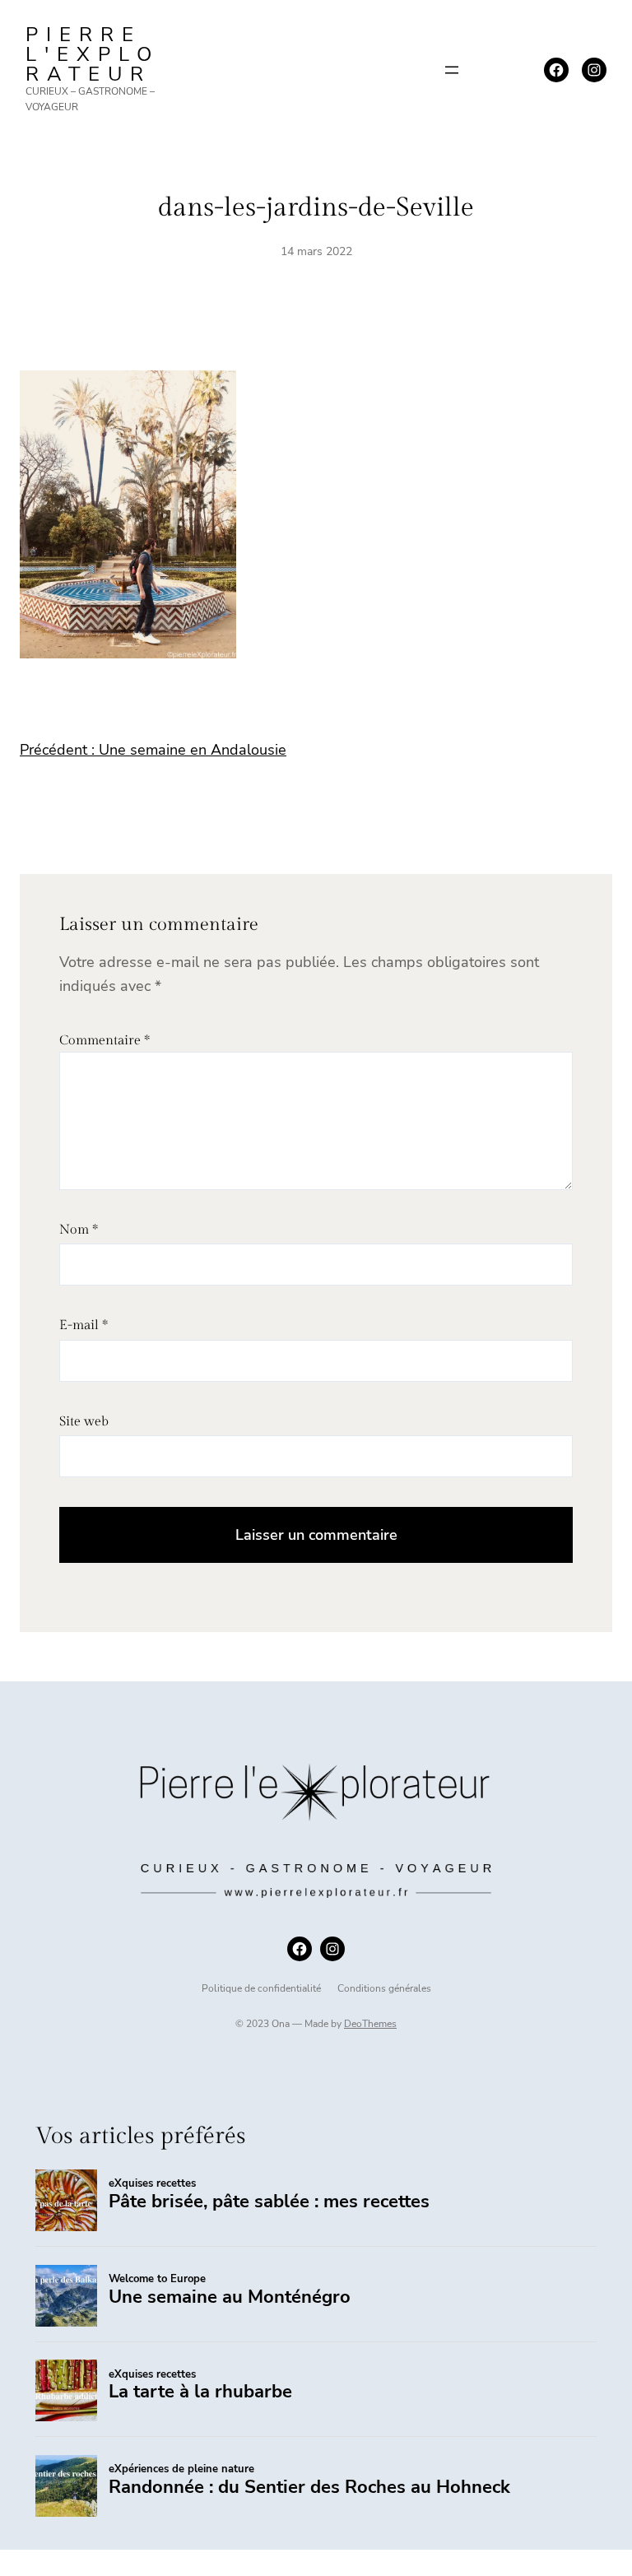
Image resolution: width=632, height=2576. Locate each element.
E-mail (84, 1325)
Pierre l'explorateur (93, 54)
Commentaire (105, 1041)
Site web (84, 1422)
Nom (79, 1230)
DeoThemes (370, 2024)
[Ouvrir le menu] (452, 70)
